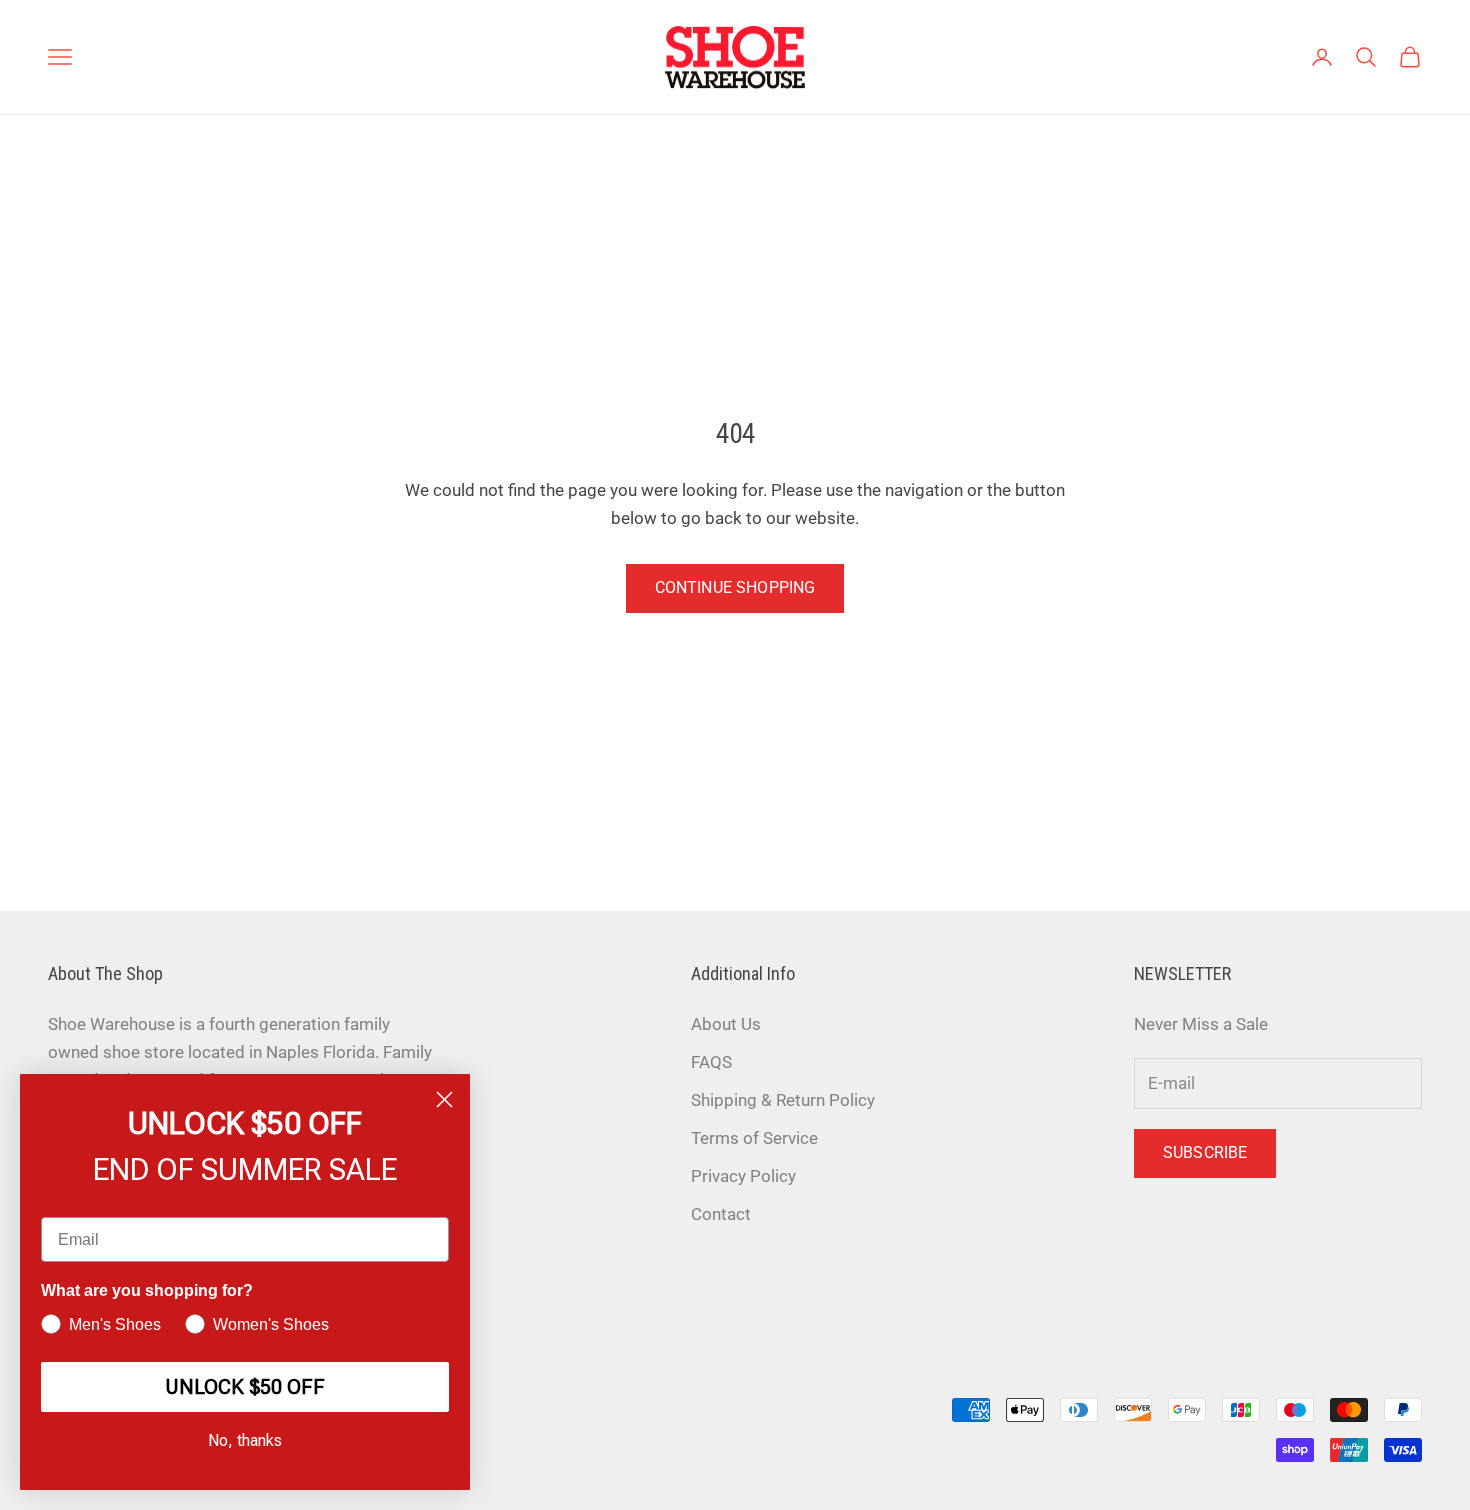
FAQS (711, 1062)
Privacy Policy (743, 1176)
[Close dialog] (444, 1099)
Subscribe (1205, 1152)
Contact (721, 1214)
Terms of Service (754, 1138)
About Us (726, 1024)
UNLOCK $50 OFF (245, 1387)
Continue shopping (735, 587)
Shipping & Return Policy (783, 1100)
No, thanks (245, 1440)
